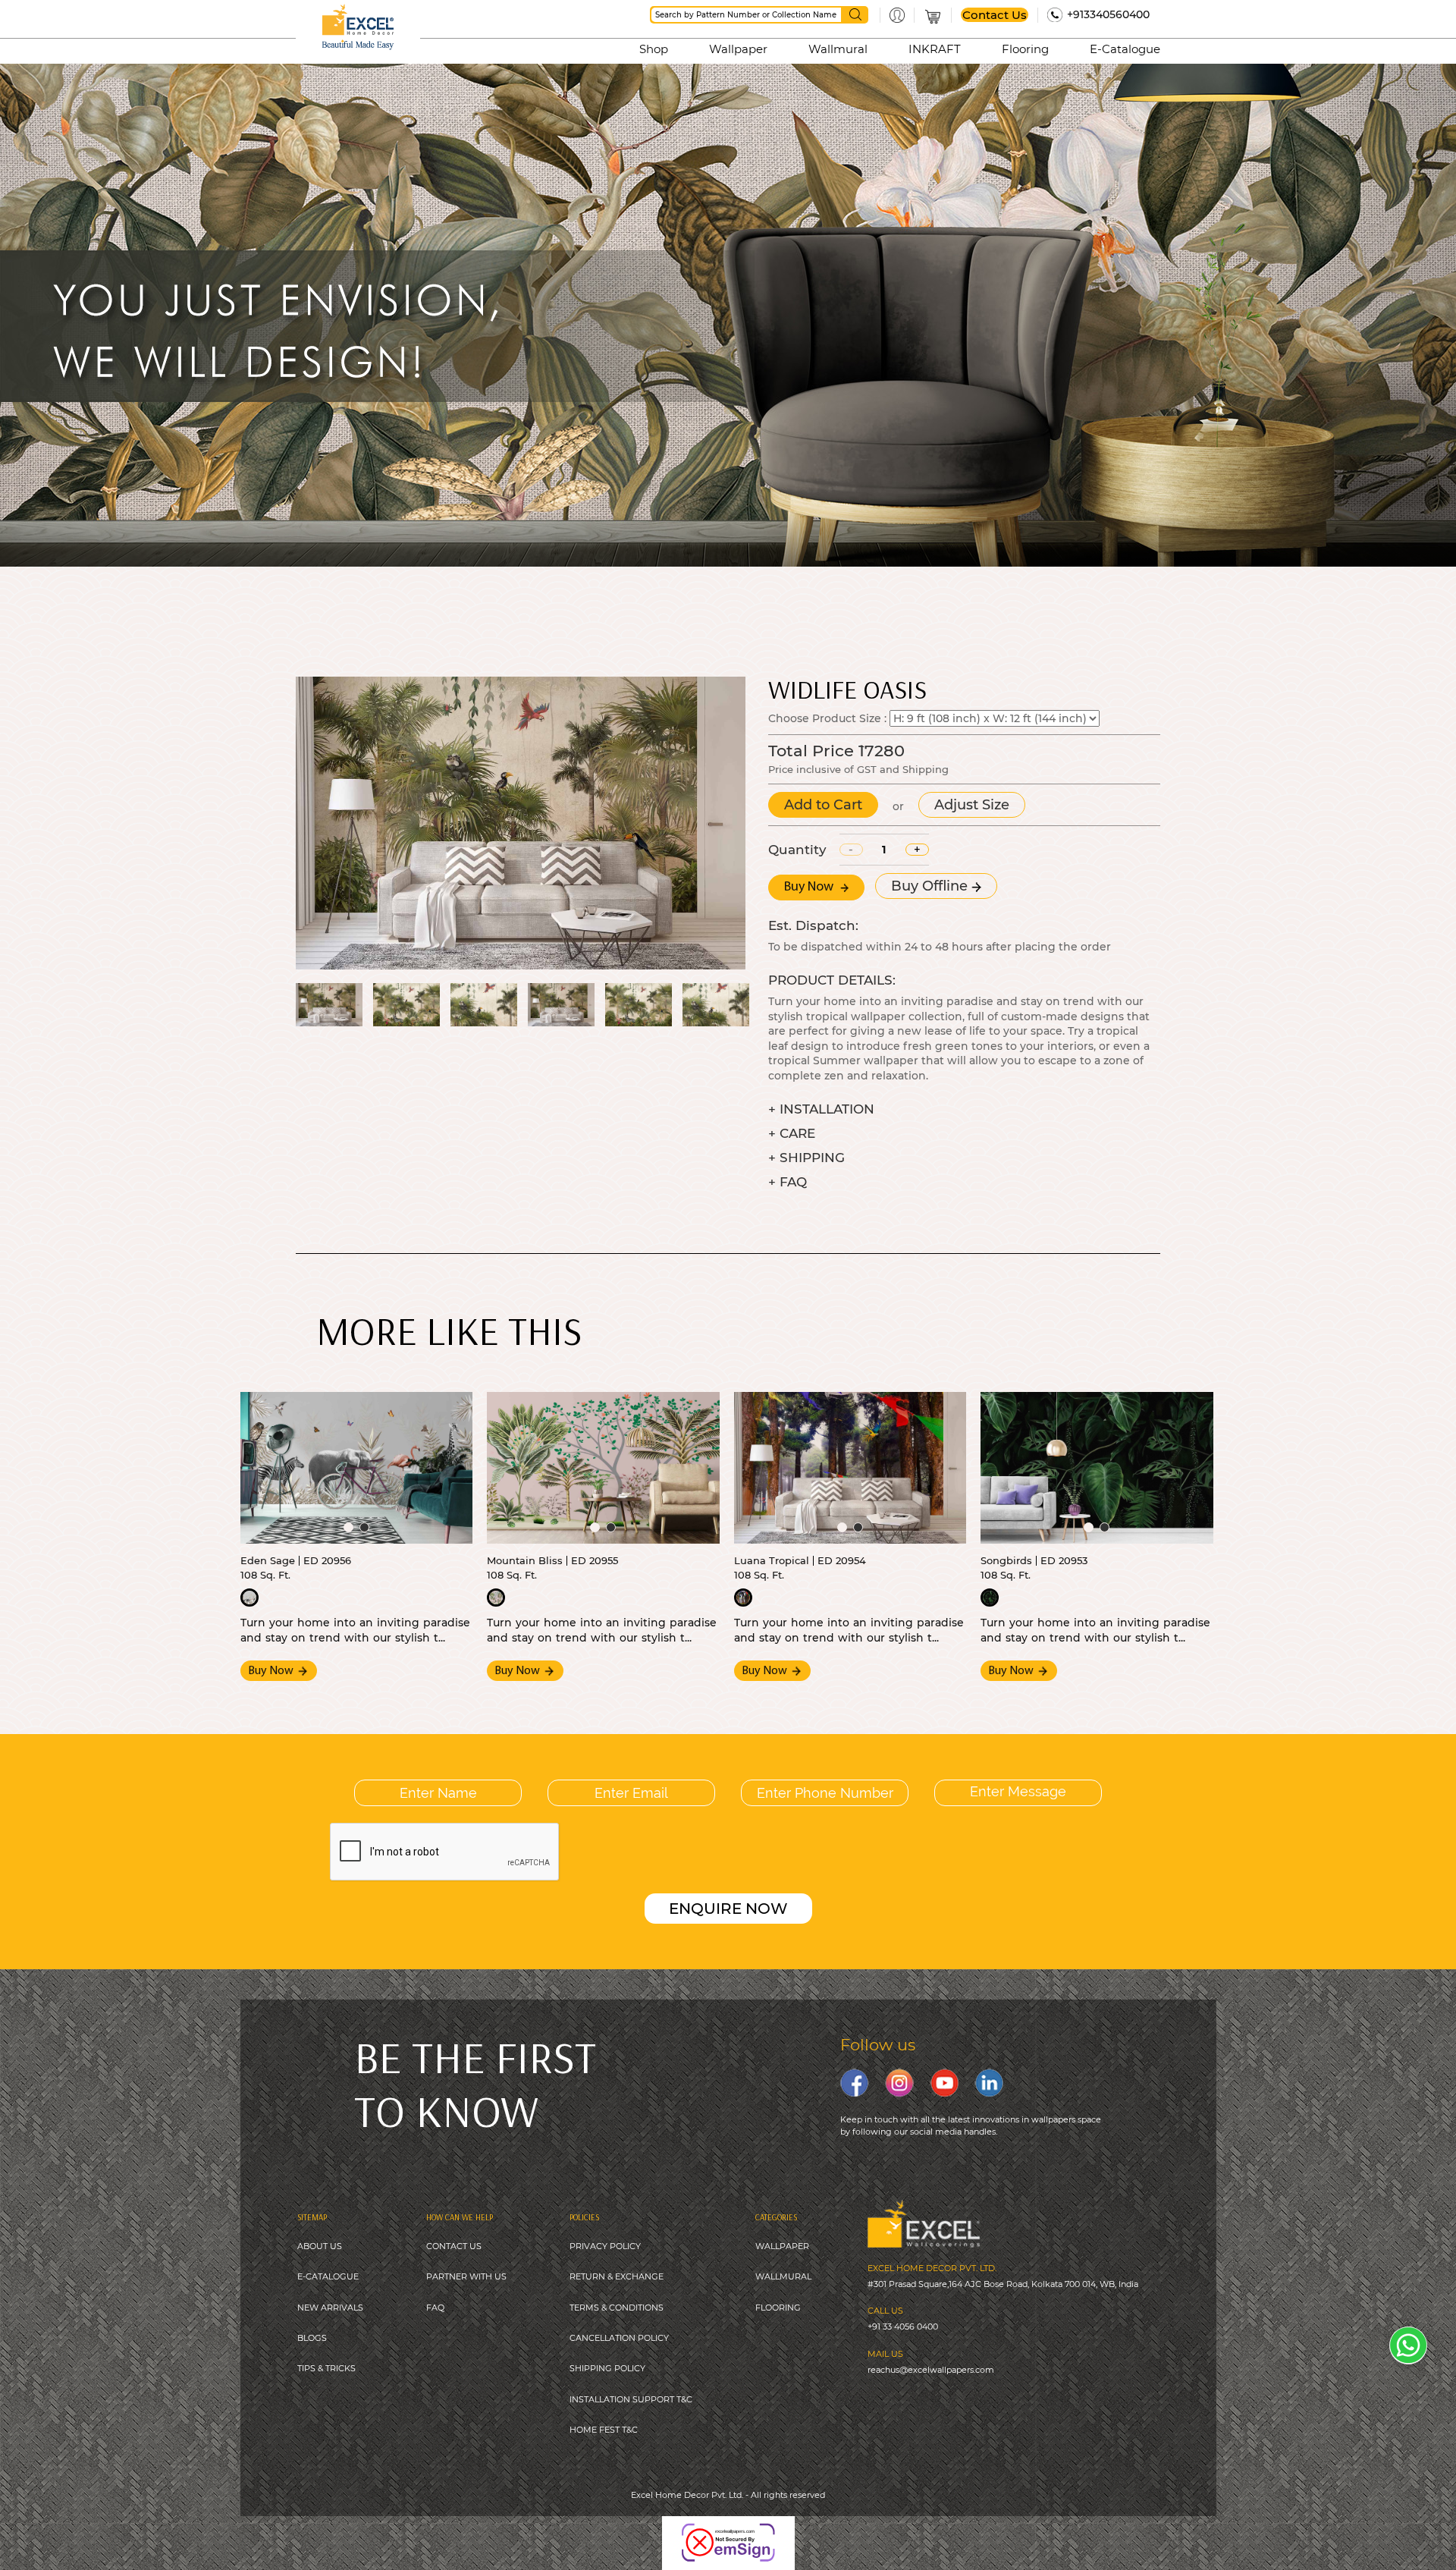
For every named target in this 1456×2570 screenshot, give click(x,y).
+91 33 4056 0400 (903, 2327)
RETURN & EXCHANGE (617, 2276)
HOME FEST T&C (604, 2430)
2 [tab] (364, 1527)
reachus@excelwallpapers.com (931, 2370)
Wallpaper (738, 49)
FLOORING (778, 2308)
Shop (654, 49)
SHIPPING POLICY (607, 2368)
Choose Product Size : (827, 718)
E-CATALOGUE (328, 2276)
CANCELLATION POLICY (619, 2338)
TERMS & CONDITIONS (617, 2308)
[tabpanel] (357, 1468)
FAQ (435, 2308)
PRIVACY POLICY (605, 2246)
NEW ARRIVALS (330, 2308)
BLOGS (312, 2338)
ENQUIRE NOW (728, 1909)
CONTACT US (454, 2246)
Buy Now (810, 888)
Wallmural (838, 49)
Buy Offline (931, 886)
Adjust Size (972, 805)
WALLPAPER (782, 2246)
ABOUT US (320, 2246)
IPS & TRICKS (329, 2368)
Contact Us (995, 15)
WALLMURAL (783, 2276)
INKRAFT (935, 49)
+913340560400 (1108, 14)
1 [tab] (348, 1527)
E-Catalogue (1125, 49)
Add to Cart (823, 805)
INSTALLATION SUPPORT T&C (631, 2399)
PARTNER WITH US (466, 2276)
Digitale (799, 2532)
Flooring (1025, 49)
